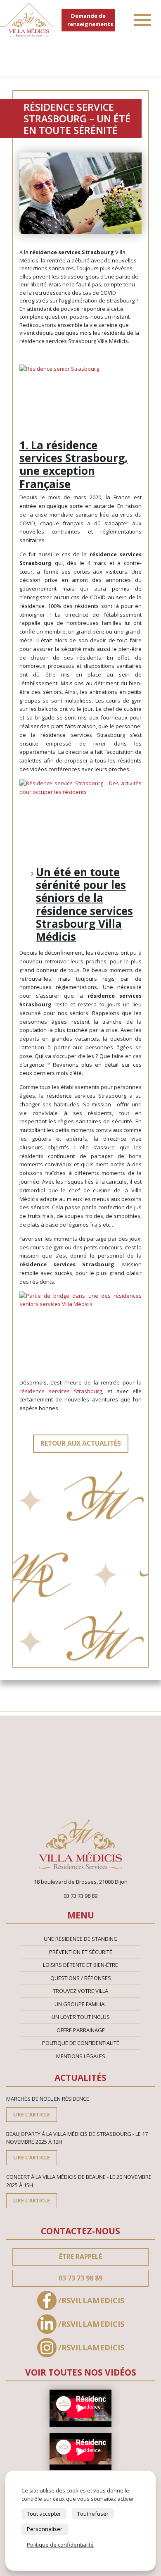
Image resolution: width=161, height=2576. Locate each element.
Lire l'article (32, 2114)
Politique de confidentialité (81, 2043)
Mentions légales (81, 2056)
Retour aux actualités (81, 1443)
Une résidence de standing (81, 1939)
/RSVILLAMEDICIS (91, 2300)
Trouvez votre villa (80, 1991)
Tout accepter (44, 2514)
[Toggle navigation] (142, 20)
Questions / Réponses (81, 1978)
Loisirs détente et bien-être (80, 1965)
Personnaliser (45, 2529)
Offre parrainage (81, 2030)
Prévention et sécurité (81, 1952)
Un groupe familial (81, 2004)
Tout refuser (93, 2514)
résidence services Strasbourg (61, 1391)
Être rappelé (80, 2257)
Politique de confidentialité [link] (60, 2545)
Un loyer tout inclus (81, 2017)
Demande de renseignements (90, 20)
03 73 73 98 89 (80, 2278)
